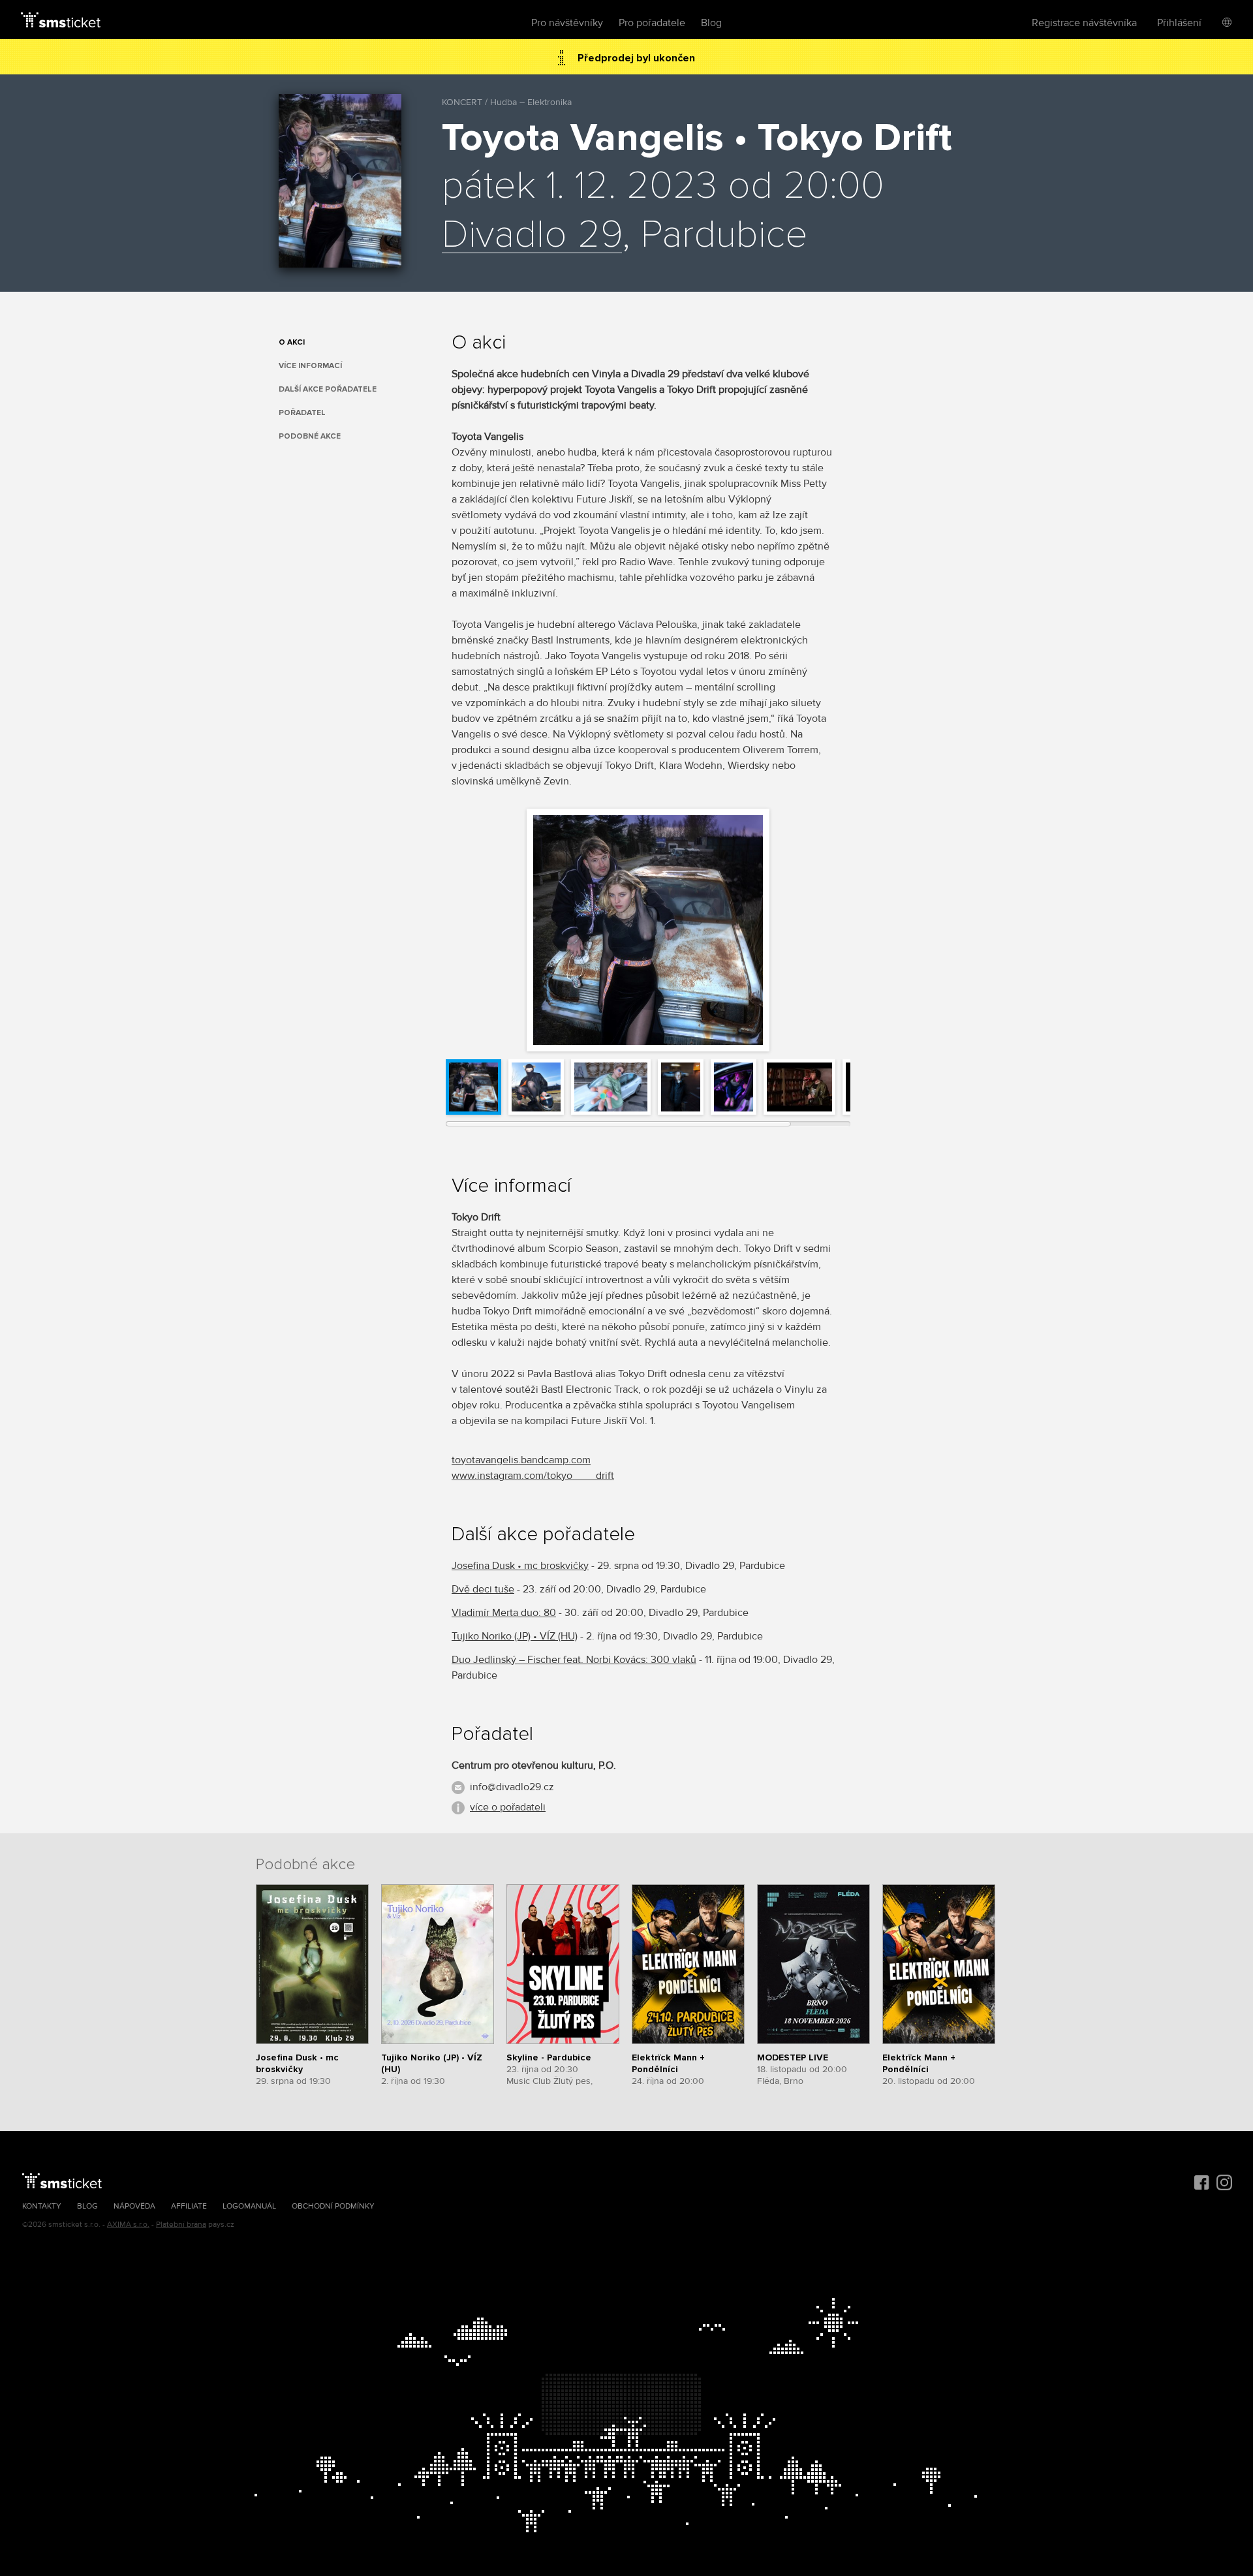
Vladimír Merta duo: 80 (504, 1613)
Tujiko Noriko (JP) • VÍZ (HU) (515, 1636)
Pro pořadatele (652, 23)
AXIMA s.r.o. (128, 2225)
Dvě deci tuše (483, 1589)
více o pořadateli (508, 1807)
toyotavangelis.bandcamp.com (521, 1460)
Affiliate (189, 2206)
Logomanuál (249, 2206)
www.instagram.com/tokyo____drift (533, 1476)
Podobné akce (310, 436)
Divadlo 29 (532, 236)
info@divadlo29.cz (512, 1787)
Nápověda (134, 2206)
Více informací (310, 366)
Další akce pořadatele (328, 389)
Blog (711, 23)
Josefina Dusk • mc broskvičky (520, 1566)
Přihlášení (1179, 23)
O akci (292, 342)
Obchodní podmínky (333, 2206)
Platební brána (181, 2225)
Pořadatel (302, 413)
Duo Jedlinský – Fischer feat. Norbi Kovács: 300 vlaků (574, 1660)
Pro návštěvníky (567, 23)
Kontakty (42, 2206)
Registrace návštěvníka (1084, 23)
